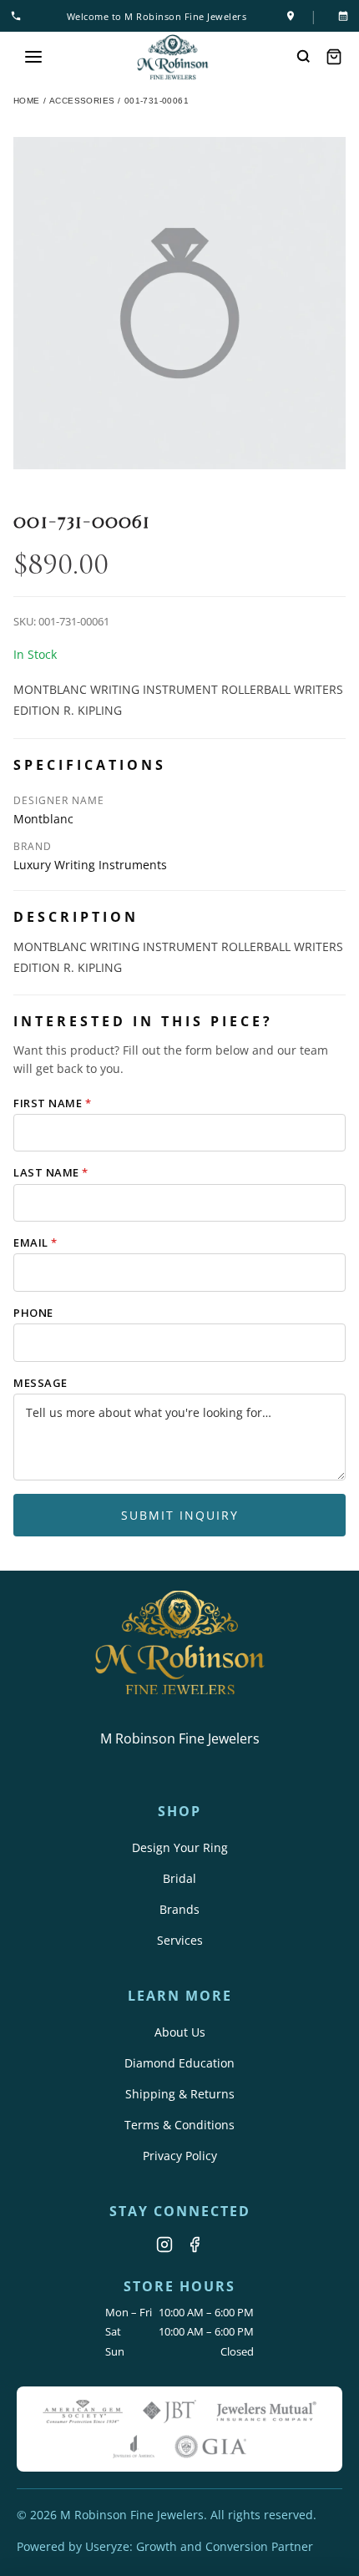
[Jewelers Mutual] (266, 2412)
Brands (179, 1909)
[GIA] (210, 2447)
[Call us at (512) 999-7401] (19, 16)
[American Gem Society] (82, 2412)
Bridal (179, 1878)
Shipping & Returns (180, 2094)
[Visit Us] (291, 16)
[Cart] (334, 57)
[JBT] (169, 2412)
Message (40, 1383)
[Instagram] (164, 2245)
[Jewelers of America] (134, 2447)
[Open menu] (33, 57)
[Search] (304, 57)
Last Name (51, 1172)
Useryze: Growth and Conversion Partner (199, 2546)
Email (35, 1242)
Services (180, 1940)
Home (27, 101)
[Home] (173, 57)
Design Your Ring (180, 1847)
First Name (52, 1103)
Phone (33, 1313)
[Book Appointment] (340, 16)
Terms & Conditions (179, 2125)
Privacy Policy (180, 2156)
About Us (180, 2032)
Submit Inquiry (180, 1515)
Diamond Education (179, 2063)
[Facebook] (195, 2245)
